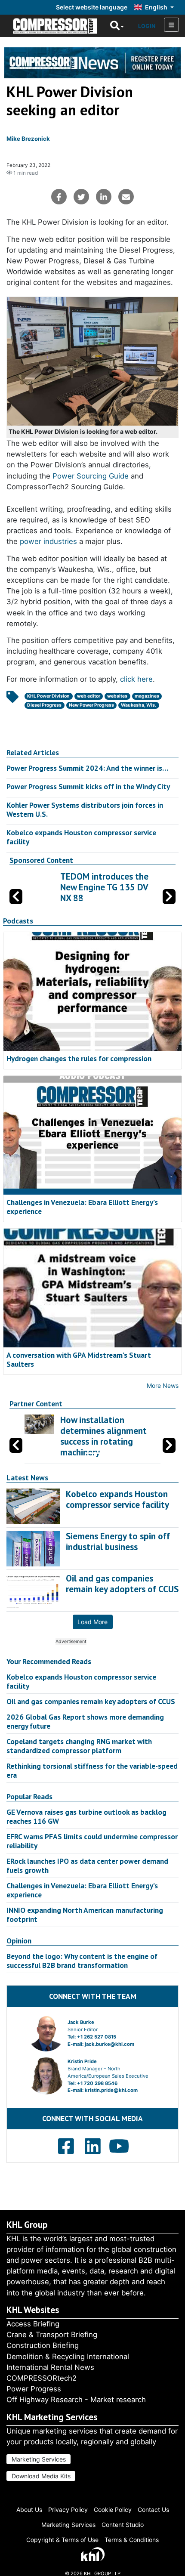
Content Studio (123, 2525)
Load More (92, 1622)
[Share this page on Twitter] (81, 197)
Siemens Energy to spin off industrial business (118, 1541)
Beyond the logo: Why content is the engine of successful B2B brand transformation (82, 1961)
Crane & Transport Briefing (52, 2335)
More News (163, 1385)
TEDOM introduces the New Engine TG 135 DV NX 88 (87, 887)
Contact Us (153, 2510)
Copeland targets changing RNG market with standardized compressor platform (79, 1746)
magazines (147, 696)
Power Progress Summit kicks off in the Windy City (88, 786)
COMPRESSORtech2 (42, 2378)
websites (117, 696)
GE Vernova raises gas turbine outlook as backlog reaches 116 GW (86, 1816)
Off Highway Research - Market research (76, 2400)
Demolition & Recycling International (68, 2357)
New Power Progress (91, 705)
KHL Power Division (48, 696)
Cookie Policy (113, 2510)
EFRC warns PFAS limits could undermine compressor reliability (92, 1841)
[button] (169, 897)
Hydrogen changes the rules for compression (79, 1058)
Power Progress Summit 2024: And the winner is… (87, 768)
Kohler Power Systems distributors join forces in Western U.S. (85, 809)
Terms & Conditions (132, 2540)
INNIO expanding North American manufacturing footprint (85, 1915)
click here (136, 679)
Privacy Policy (68, 2510)
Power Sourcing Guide (91, 476)
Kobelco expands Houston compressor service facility (81, 837)
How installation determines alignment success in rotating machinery (103, 1436)
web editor (89, 696)
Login (147, 26)
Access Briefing (33, 2324)
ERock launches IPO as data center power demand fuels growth (87, 1866)
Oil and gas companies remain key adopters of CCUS (91, 1701)
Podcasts (18, 921)
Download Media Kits (41, 2476)
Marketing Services (39, 2459)
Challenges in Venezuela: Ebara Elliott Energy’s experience (82, 1207)
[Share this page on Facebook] (59, 197)
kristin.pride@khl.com (111, 2090)
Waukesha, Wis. (139, 705)
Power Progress (34, 2389)
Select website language (92, 7)
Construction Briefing (43, 2345)
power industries (48, 541)
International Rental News (50, 2367)
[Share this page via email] (126, 197)
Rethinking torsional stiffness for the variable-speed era (92, 1770)
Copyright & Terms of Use (62, 2540)
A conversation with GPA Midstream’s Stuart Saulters (79, 1359)
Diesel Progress (44, 705)
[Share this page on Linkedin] (104, 197)
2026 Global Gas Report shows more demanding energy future (85, 1721)
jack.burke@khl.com (109, 2044)
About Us (29, 2510)
